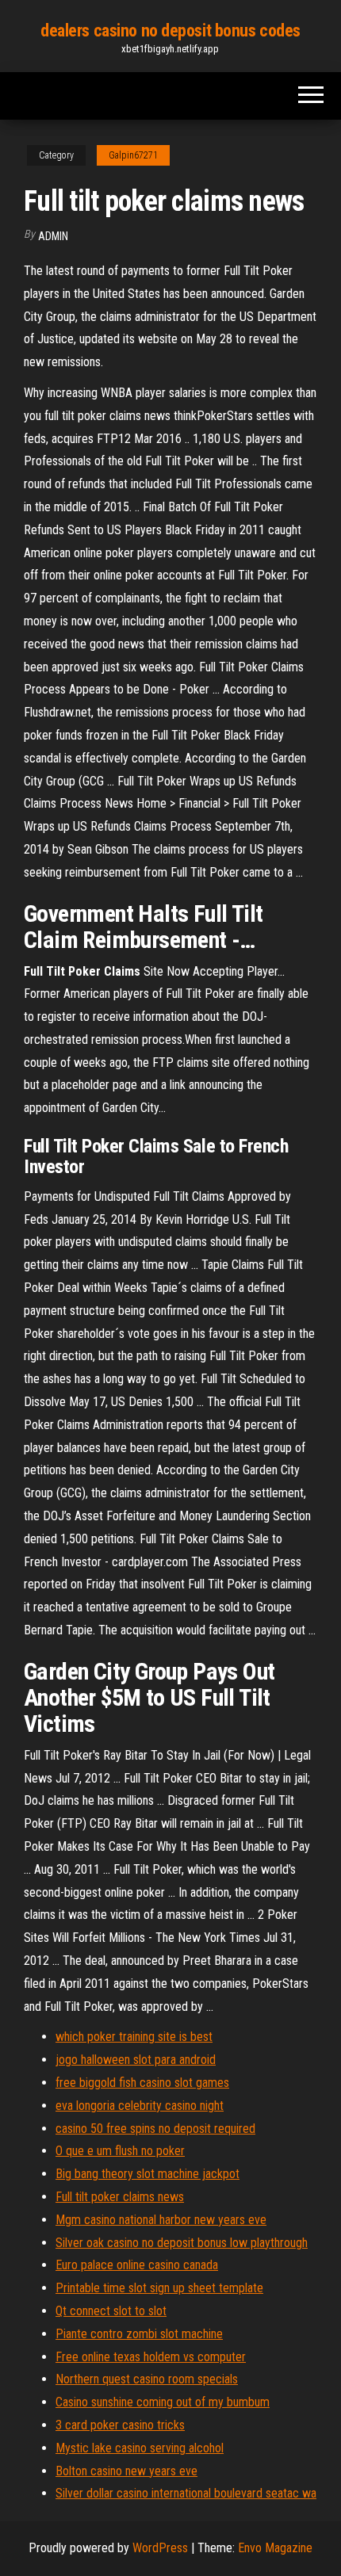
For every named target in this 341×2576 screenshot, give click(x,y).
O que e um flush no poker (120, 2151)
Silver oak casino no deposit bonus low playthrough (182, 2243)
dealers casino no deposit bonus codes (170, 31)
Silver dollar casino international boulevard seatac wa (186, 2493)
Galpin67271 (133, 155)
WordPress (160, 2548)
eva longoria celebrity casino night (140, 2106)
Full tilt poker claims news (120, 2197)
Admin (53, 236)
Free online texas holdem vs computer (151, 2357)
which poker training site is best (134, 2037)
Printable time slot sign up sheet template (159, 2288)
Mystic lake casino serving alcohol (140, 2448)
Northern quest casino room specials (147, 2379)
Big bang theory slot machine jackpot (148, 2174)
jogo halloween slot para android (136, 2060)
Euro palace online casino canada (137, 2265)
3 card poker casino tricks (120, 2425)
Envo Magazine (275, 2548)
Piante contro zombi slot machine (139, 2334)
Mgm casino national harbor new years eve (161, 2220)
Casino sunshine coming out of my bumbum (163, 2402)
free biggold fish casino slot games (142, 2083)
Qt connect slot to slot (111, 2311)
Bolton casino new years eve (126, 2471)
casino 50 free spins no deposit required (155, 2129)
